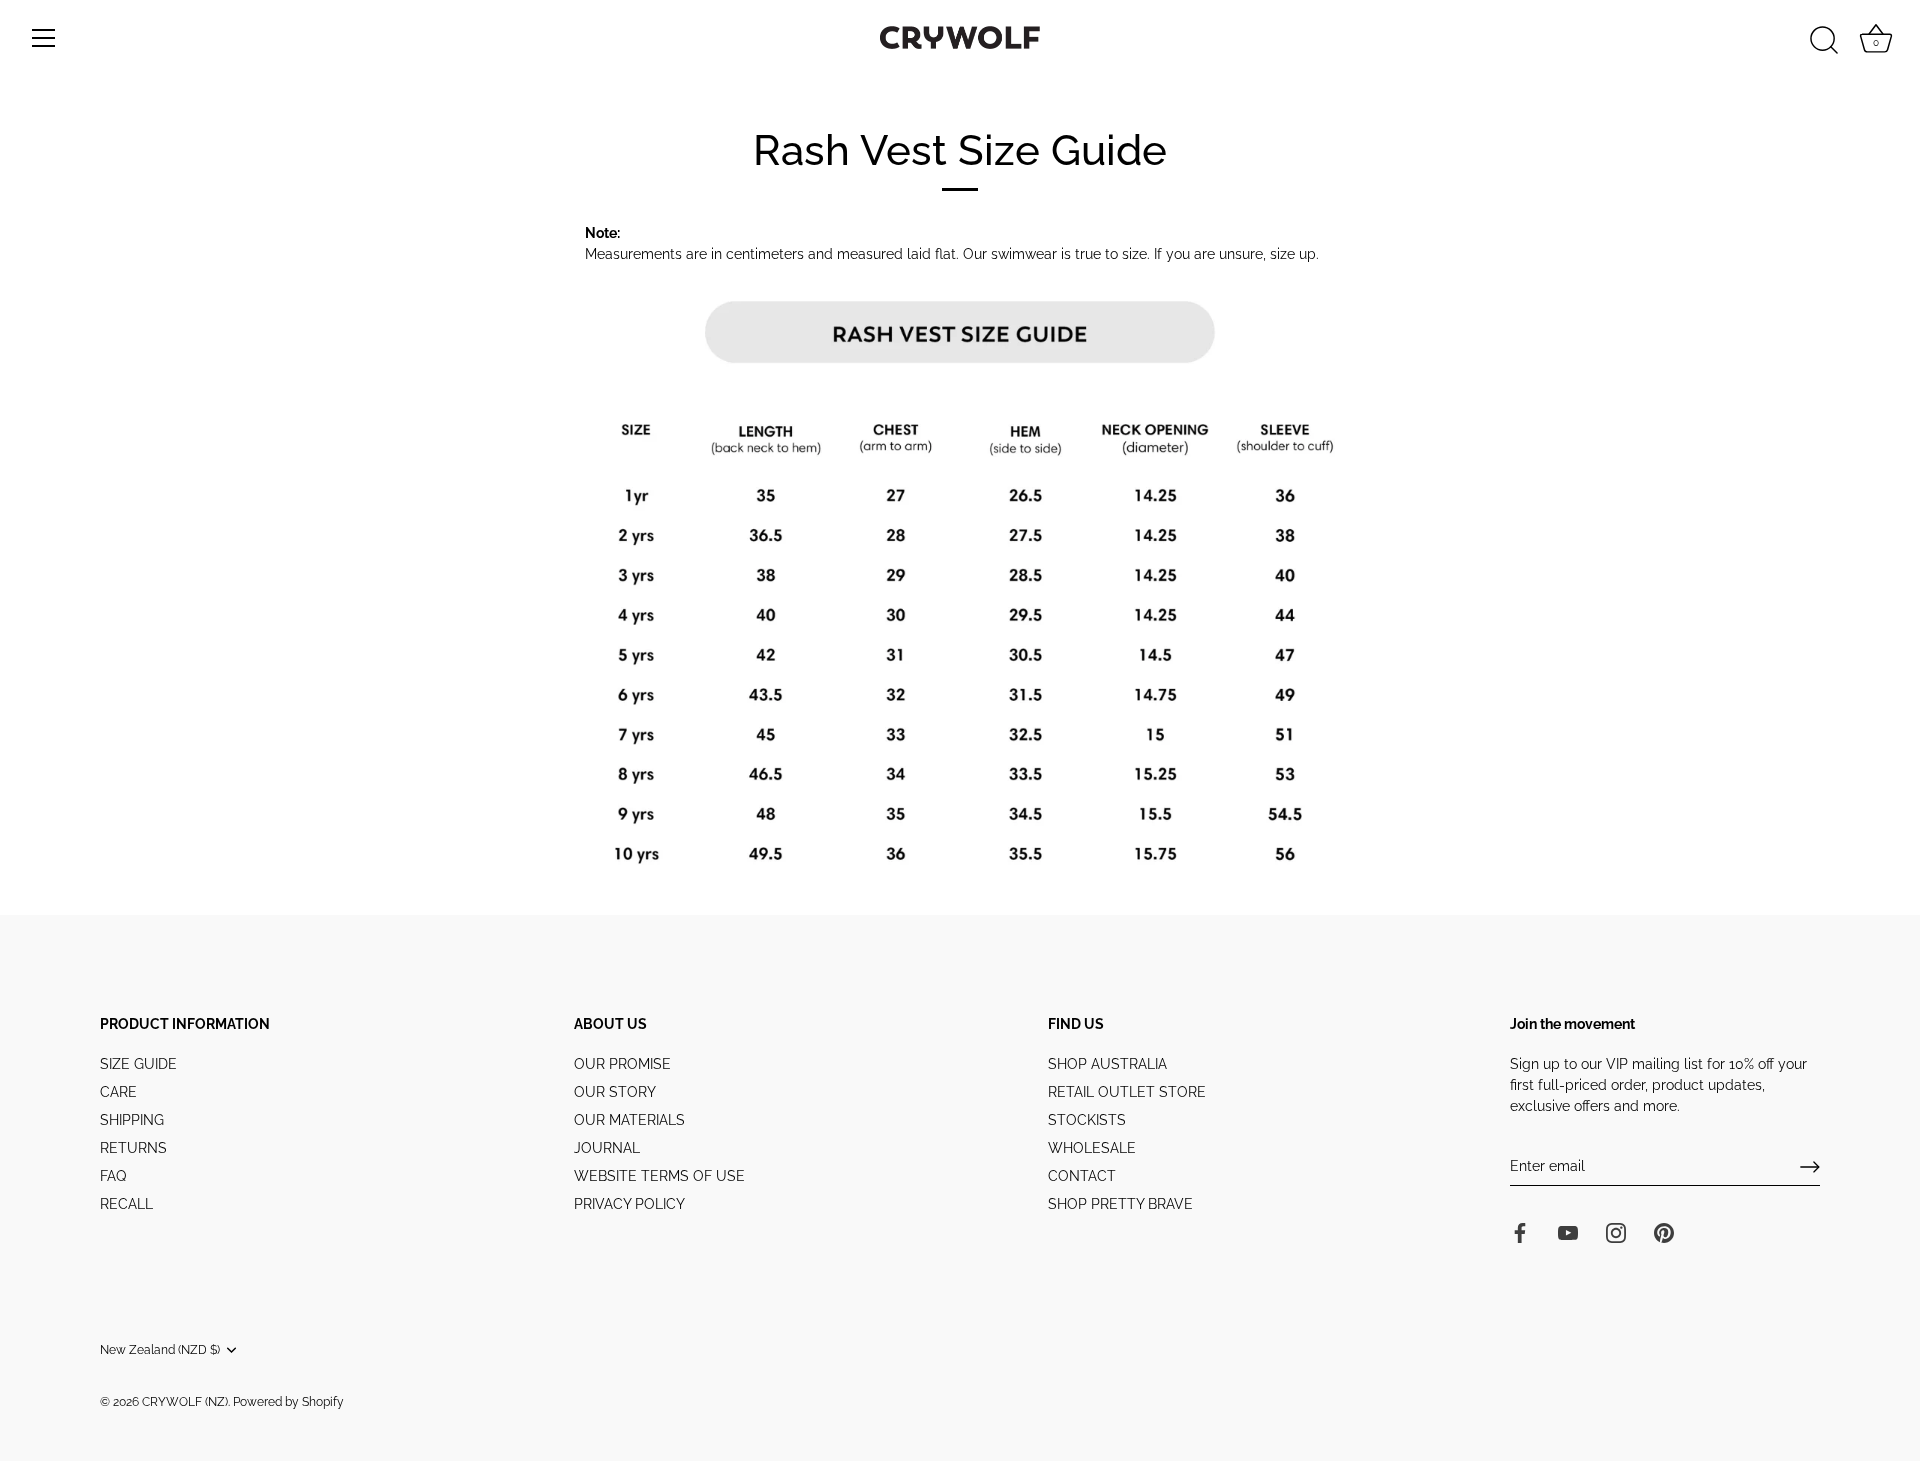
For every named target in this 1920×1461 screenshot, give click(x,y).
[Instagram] (1616, 1231)
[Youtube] (1568, 1231)
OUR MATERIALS (629, 1120)
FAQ (113, 1176)
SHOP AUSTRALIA (1107, 1064)
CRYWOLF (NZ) (185, 1402)
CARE (118, 1092)
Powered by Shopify (288, 1402)
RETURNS (133, 1148)
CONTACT (1082, 1176)
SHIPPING (132, 1120)
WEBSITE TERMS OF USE (659, 1176)
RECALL (126, 1204)
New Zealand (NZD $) (160, 1350)
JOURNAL (607, 1148)
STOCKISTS (1087, 1120)
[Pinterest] (1664, 1231)
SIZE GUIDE (138, 1064)
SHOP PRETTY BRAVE (1120, 1204)
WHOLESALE (1092, 1148)
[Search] (1824, 41)
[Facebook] (1520, 1231)
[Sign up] (1810, 1167)
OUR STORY (615, 1092)
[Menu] (44, 38)
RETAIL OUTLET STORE (1127, 1092)
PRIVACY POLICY (629, 1204)
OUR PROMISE (622, 1064)
